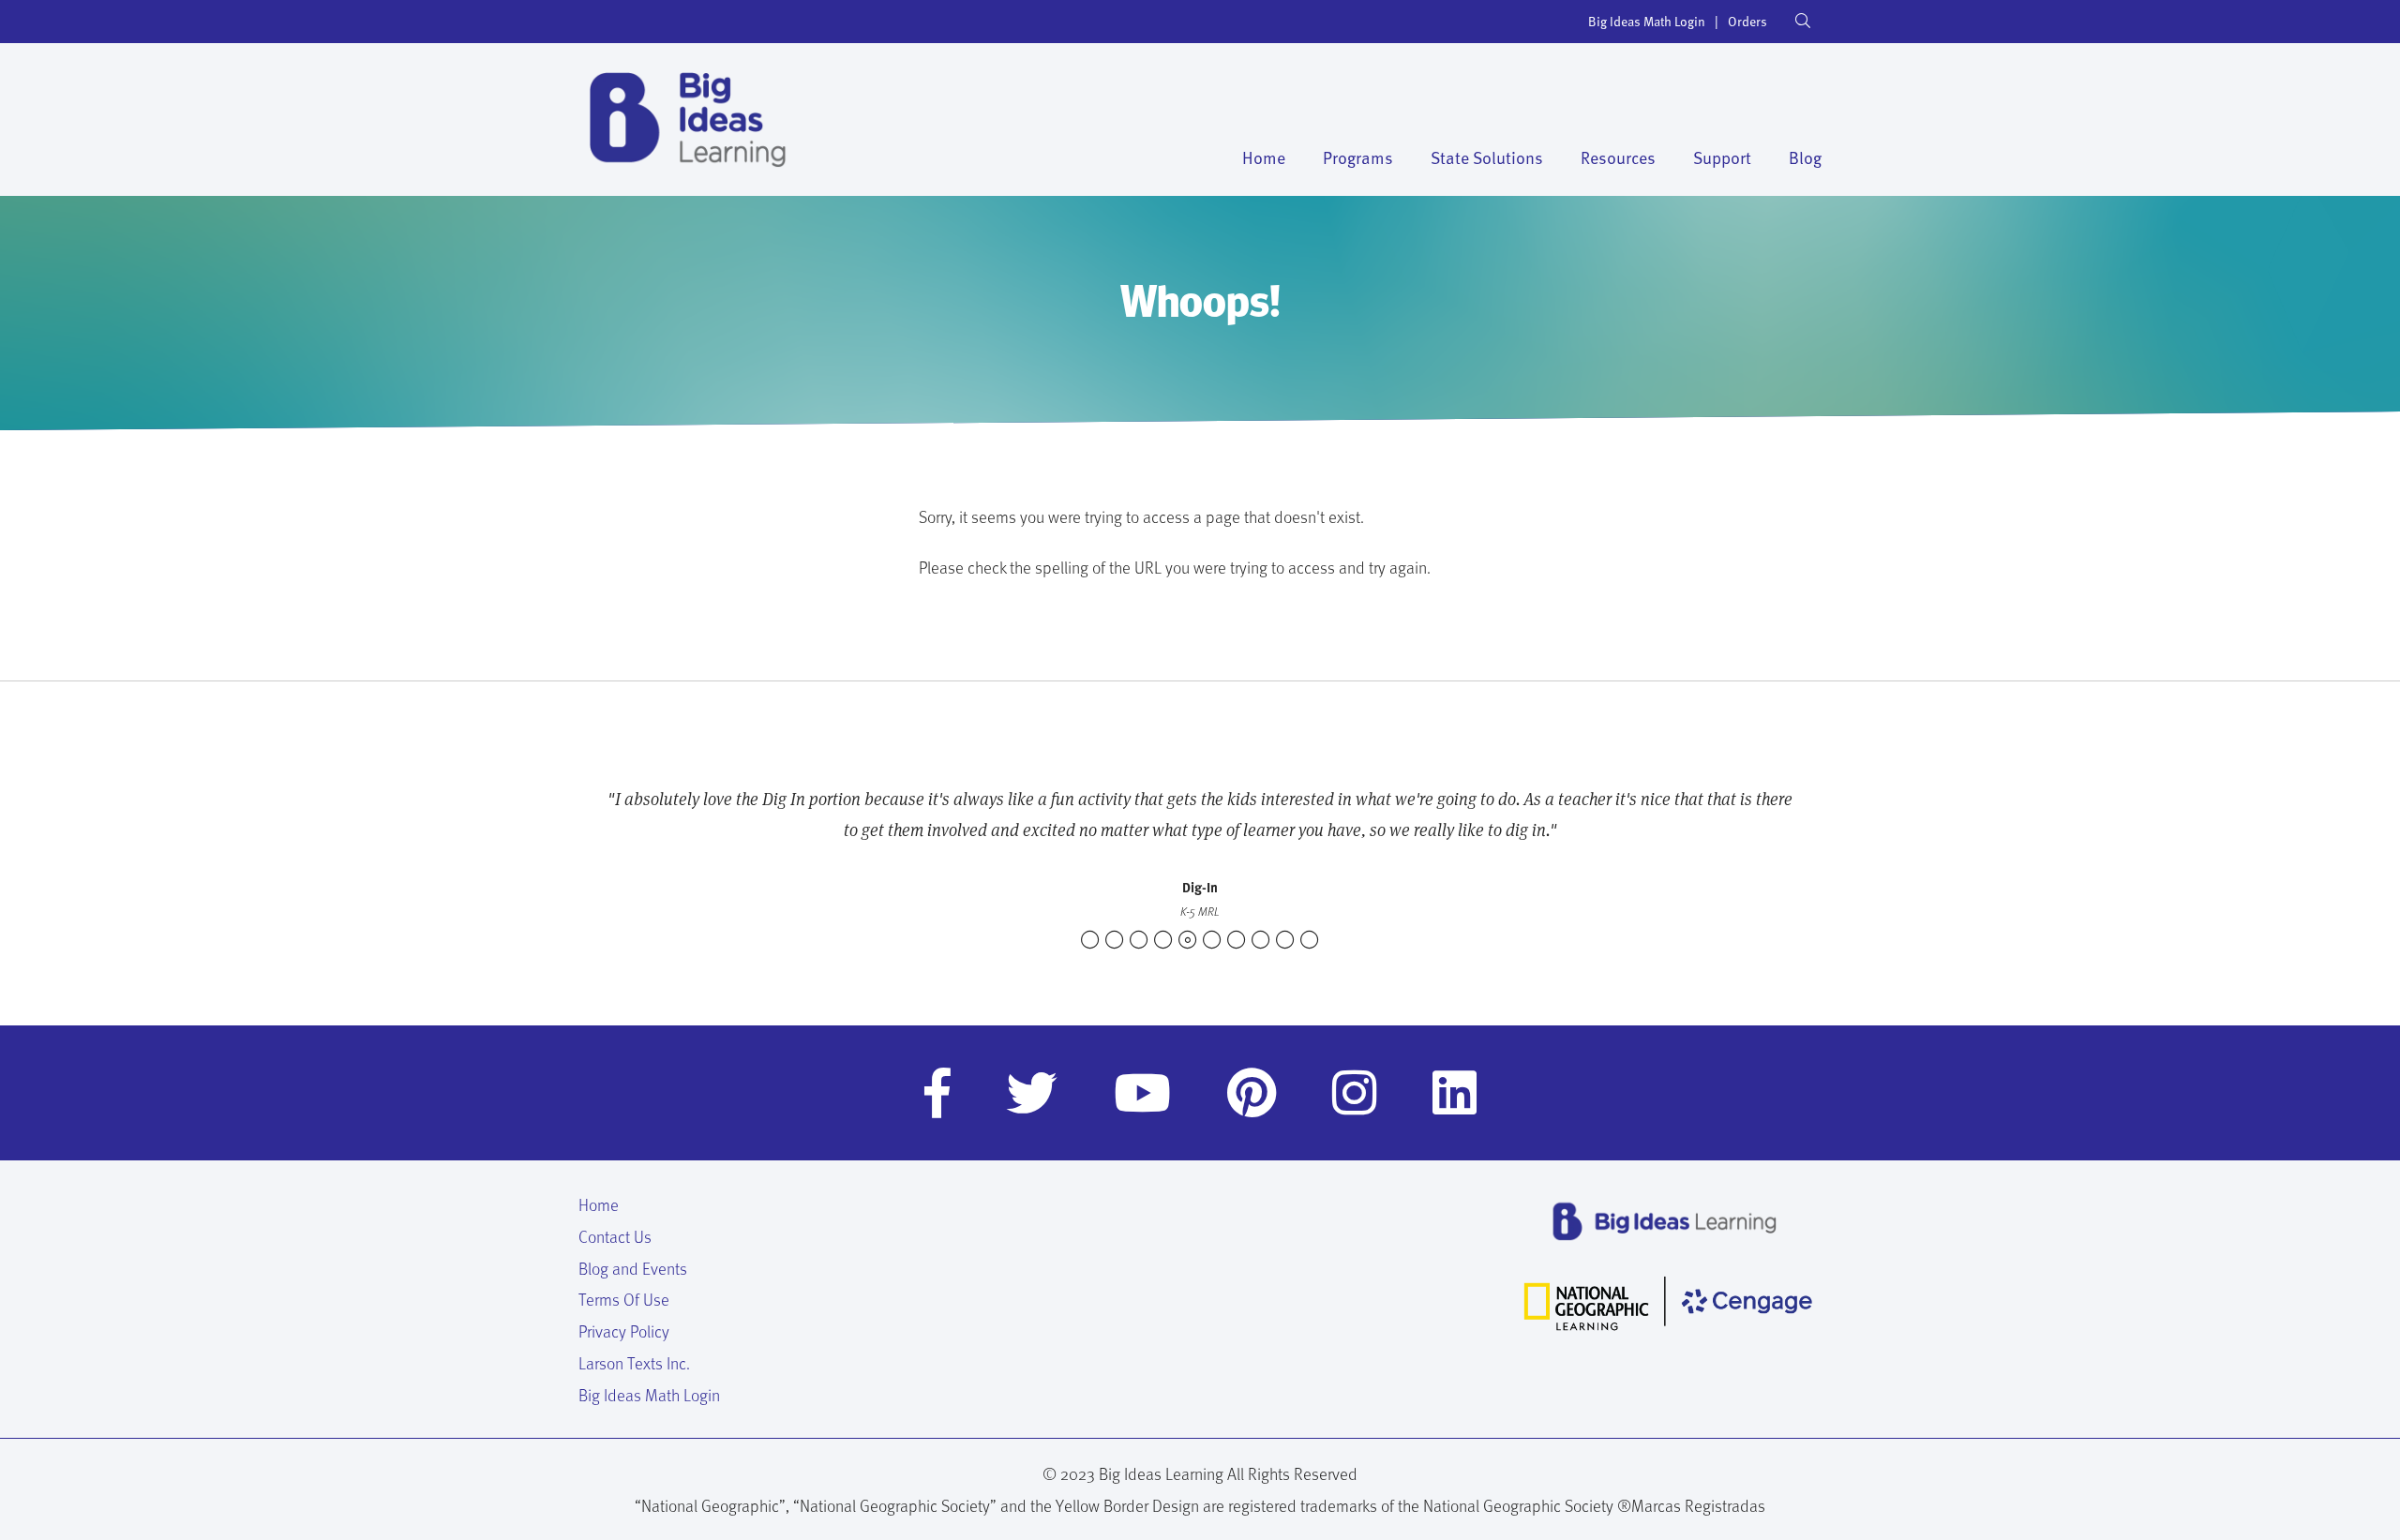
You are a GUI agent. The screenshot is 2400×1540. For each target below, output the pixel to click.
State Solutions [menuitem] (1487, 157)
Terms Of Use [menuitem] (624, 1299)
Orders (1747, 21)
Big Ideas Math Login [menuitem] (649, 1394)
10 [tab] (1310, 940)
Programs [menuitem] (1358, 157)
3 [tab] (1139, 940)
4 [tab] (1163, 940)
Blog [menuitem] (1805, 157)
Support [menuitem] (1722, 157)
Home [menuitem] (1264, 157)
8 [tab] (1261, 940)
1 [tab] (1090, 940)
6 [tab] (1212, 940)
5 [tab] (1188, 940)
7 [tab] (1237, 940)
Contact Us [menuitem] (615, 1236)
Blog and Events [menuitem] (633, 1268)
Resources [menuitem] (1618, 157)
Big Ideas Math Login (1647, 21)
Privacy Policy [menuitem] (624, 1331)
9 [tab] (1285, 940)
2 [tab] (1115, 940)
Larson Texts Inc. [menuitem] (634, 1362)
